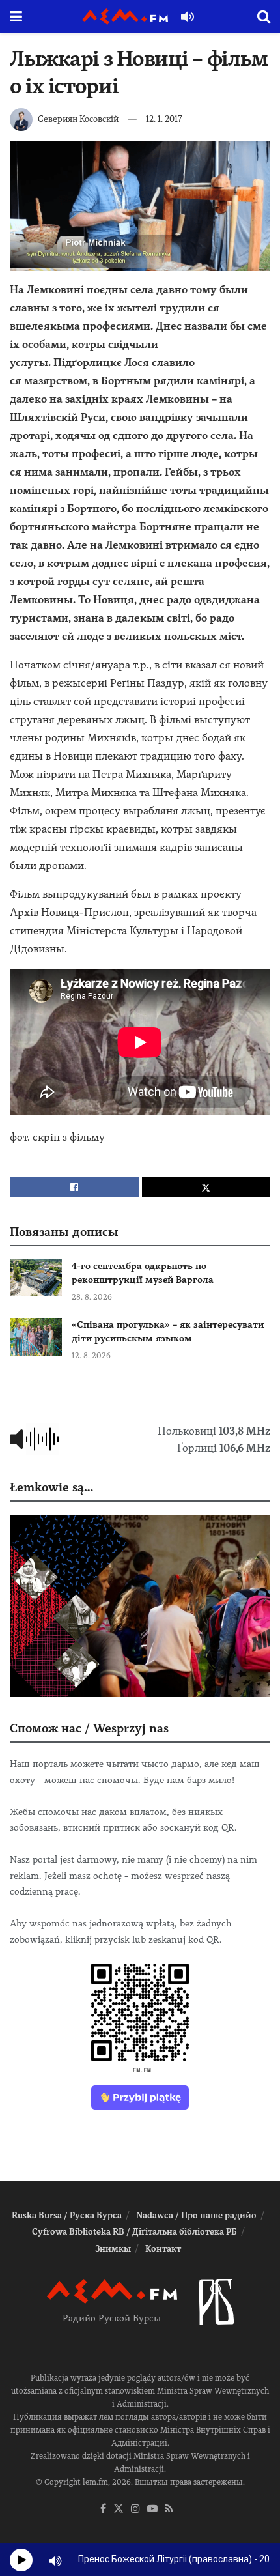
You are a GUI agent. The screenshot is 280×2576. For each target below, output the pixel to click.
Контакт (163, 2249)
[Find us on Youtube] (152, 2509)
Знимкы (113, 2249)
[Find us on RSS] (169, 2509)
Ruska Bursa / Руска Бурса (67, 2215)
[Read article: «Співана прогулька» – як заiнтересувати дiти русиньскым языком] (36, 1337)
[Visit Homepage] (125, 17)
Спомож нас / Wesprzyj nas (89, 1728)
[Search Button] (264, 16)
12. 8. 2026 (91, 1356)
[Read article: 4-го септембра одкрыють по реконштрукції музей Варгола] (36, 1278)
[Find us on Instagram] (135, 2509)
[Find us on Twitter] (119, 2509)
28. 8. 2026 (92, 1297)
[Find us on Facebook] (103, 2509)
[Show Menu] (16, 16)
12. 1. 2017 (164, 119)
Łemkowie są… (51, 1487)
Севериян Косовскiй (78, 119)
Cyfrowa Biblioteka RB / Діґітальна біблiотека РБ (134, 2232)
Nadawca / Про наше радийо (196, 2215)
